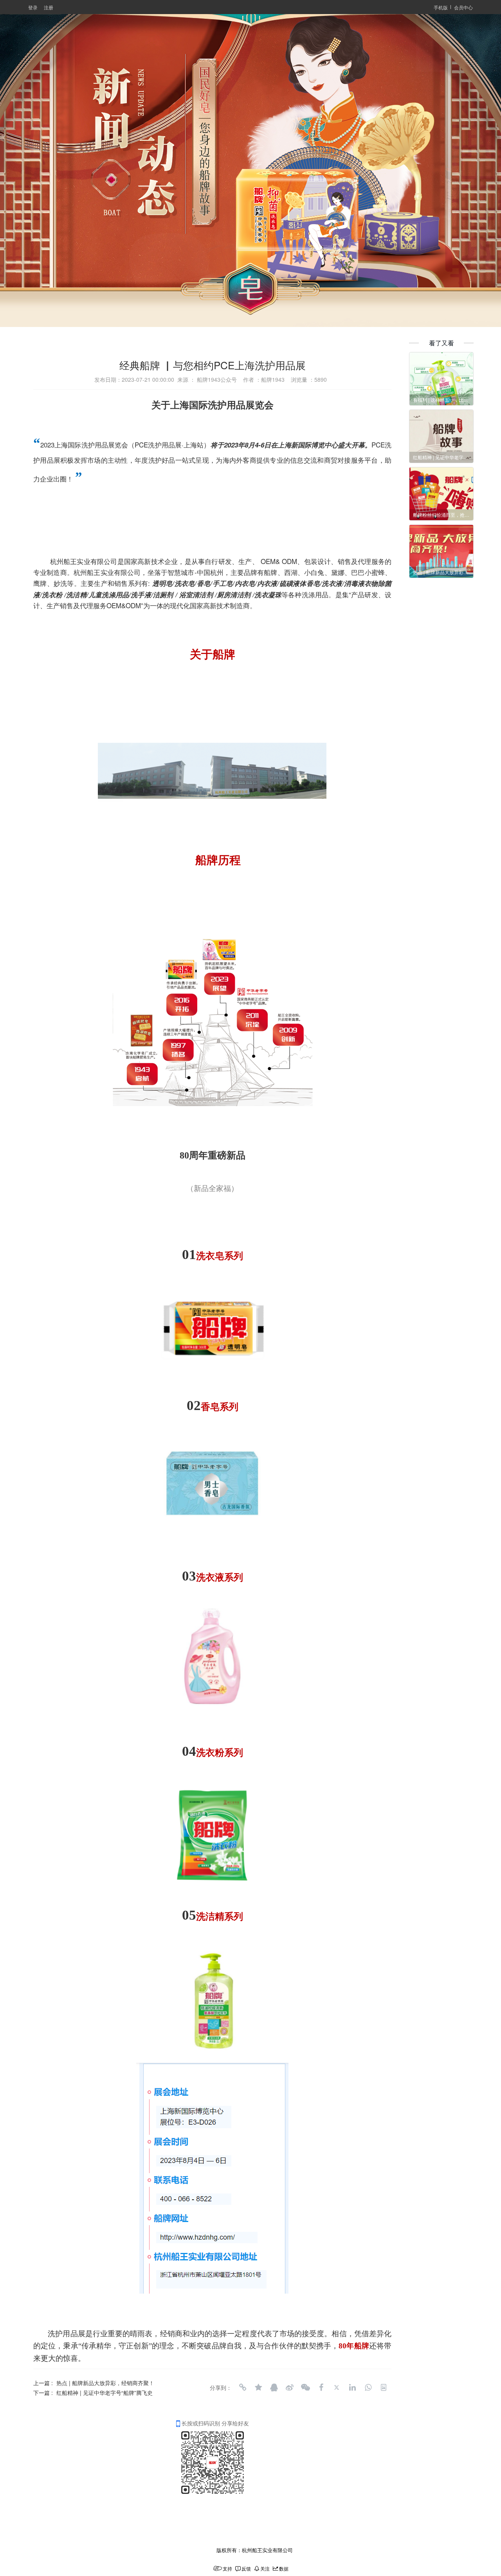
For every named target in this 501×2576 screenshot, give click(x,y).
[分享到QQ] (274, 2387)
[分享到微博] (290, 2387)
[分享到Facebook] (321, 2387)
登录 (33, 7)
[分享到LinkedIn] (352, 2387)
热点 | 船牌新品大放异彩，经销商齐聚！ (105, 2383)
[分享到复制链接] (243, 2387)
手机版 (441, 7)
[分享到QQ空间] (258, 2387)
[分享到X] (337, 2387)
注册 (49, 7)
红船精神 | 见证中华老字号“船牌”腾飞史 (105, 2393)
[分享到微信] (305, 2387)
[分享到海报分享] (384, 2387)
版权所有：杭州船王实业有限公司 (255, 2550)
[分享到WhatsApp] (368, 2387)
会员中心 (463, 7)
